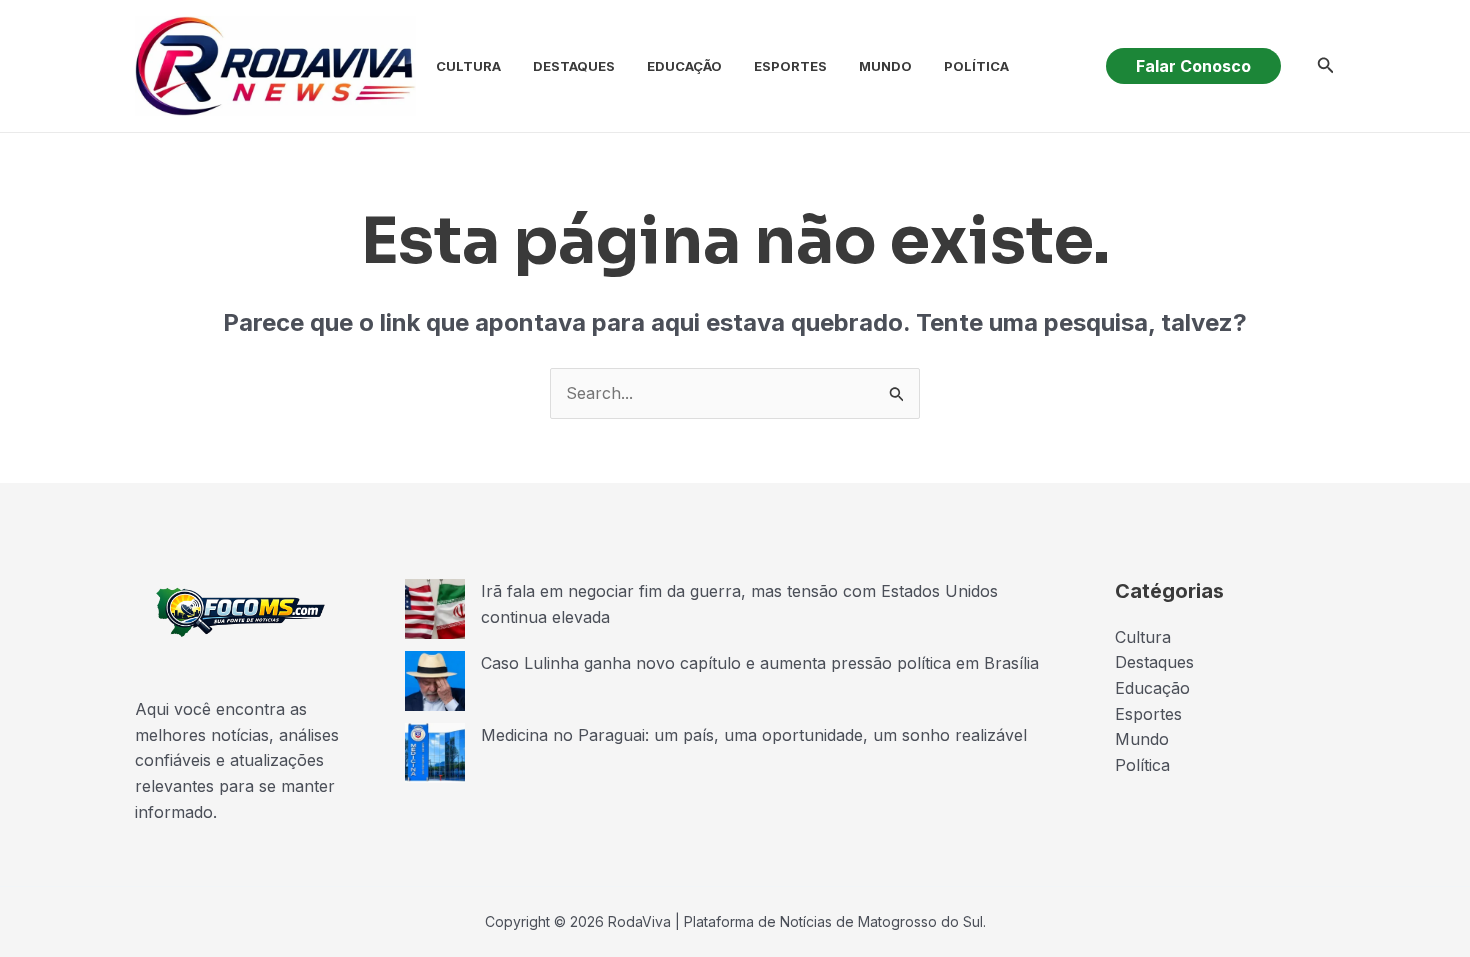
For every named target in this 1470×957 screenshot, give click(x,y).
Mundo (885, 66)
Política (976, 66)
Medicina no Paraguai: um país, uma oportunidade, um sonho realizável (754, 735)
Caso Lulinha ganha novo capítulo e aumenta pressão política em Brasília (760, 663)
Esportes (790, 66)
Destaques (574, 66)
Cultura (468, 66)
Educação (684, 66)
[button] (1193, 66)
